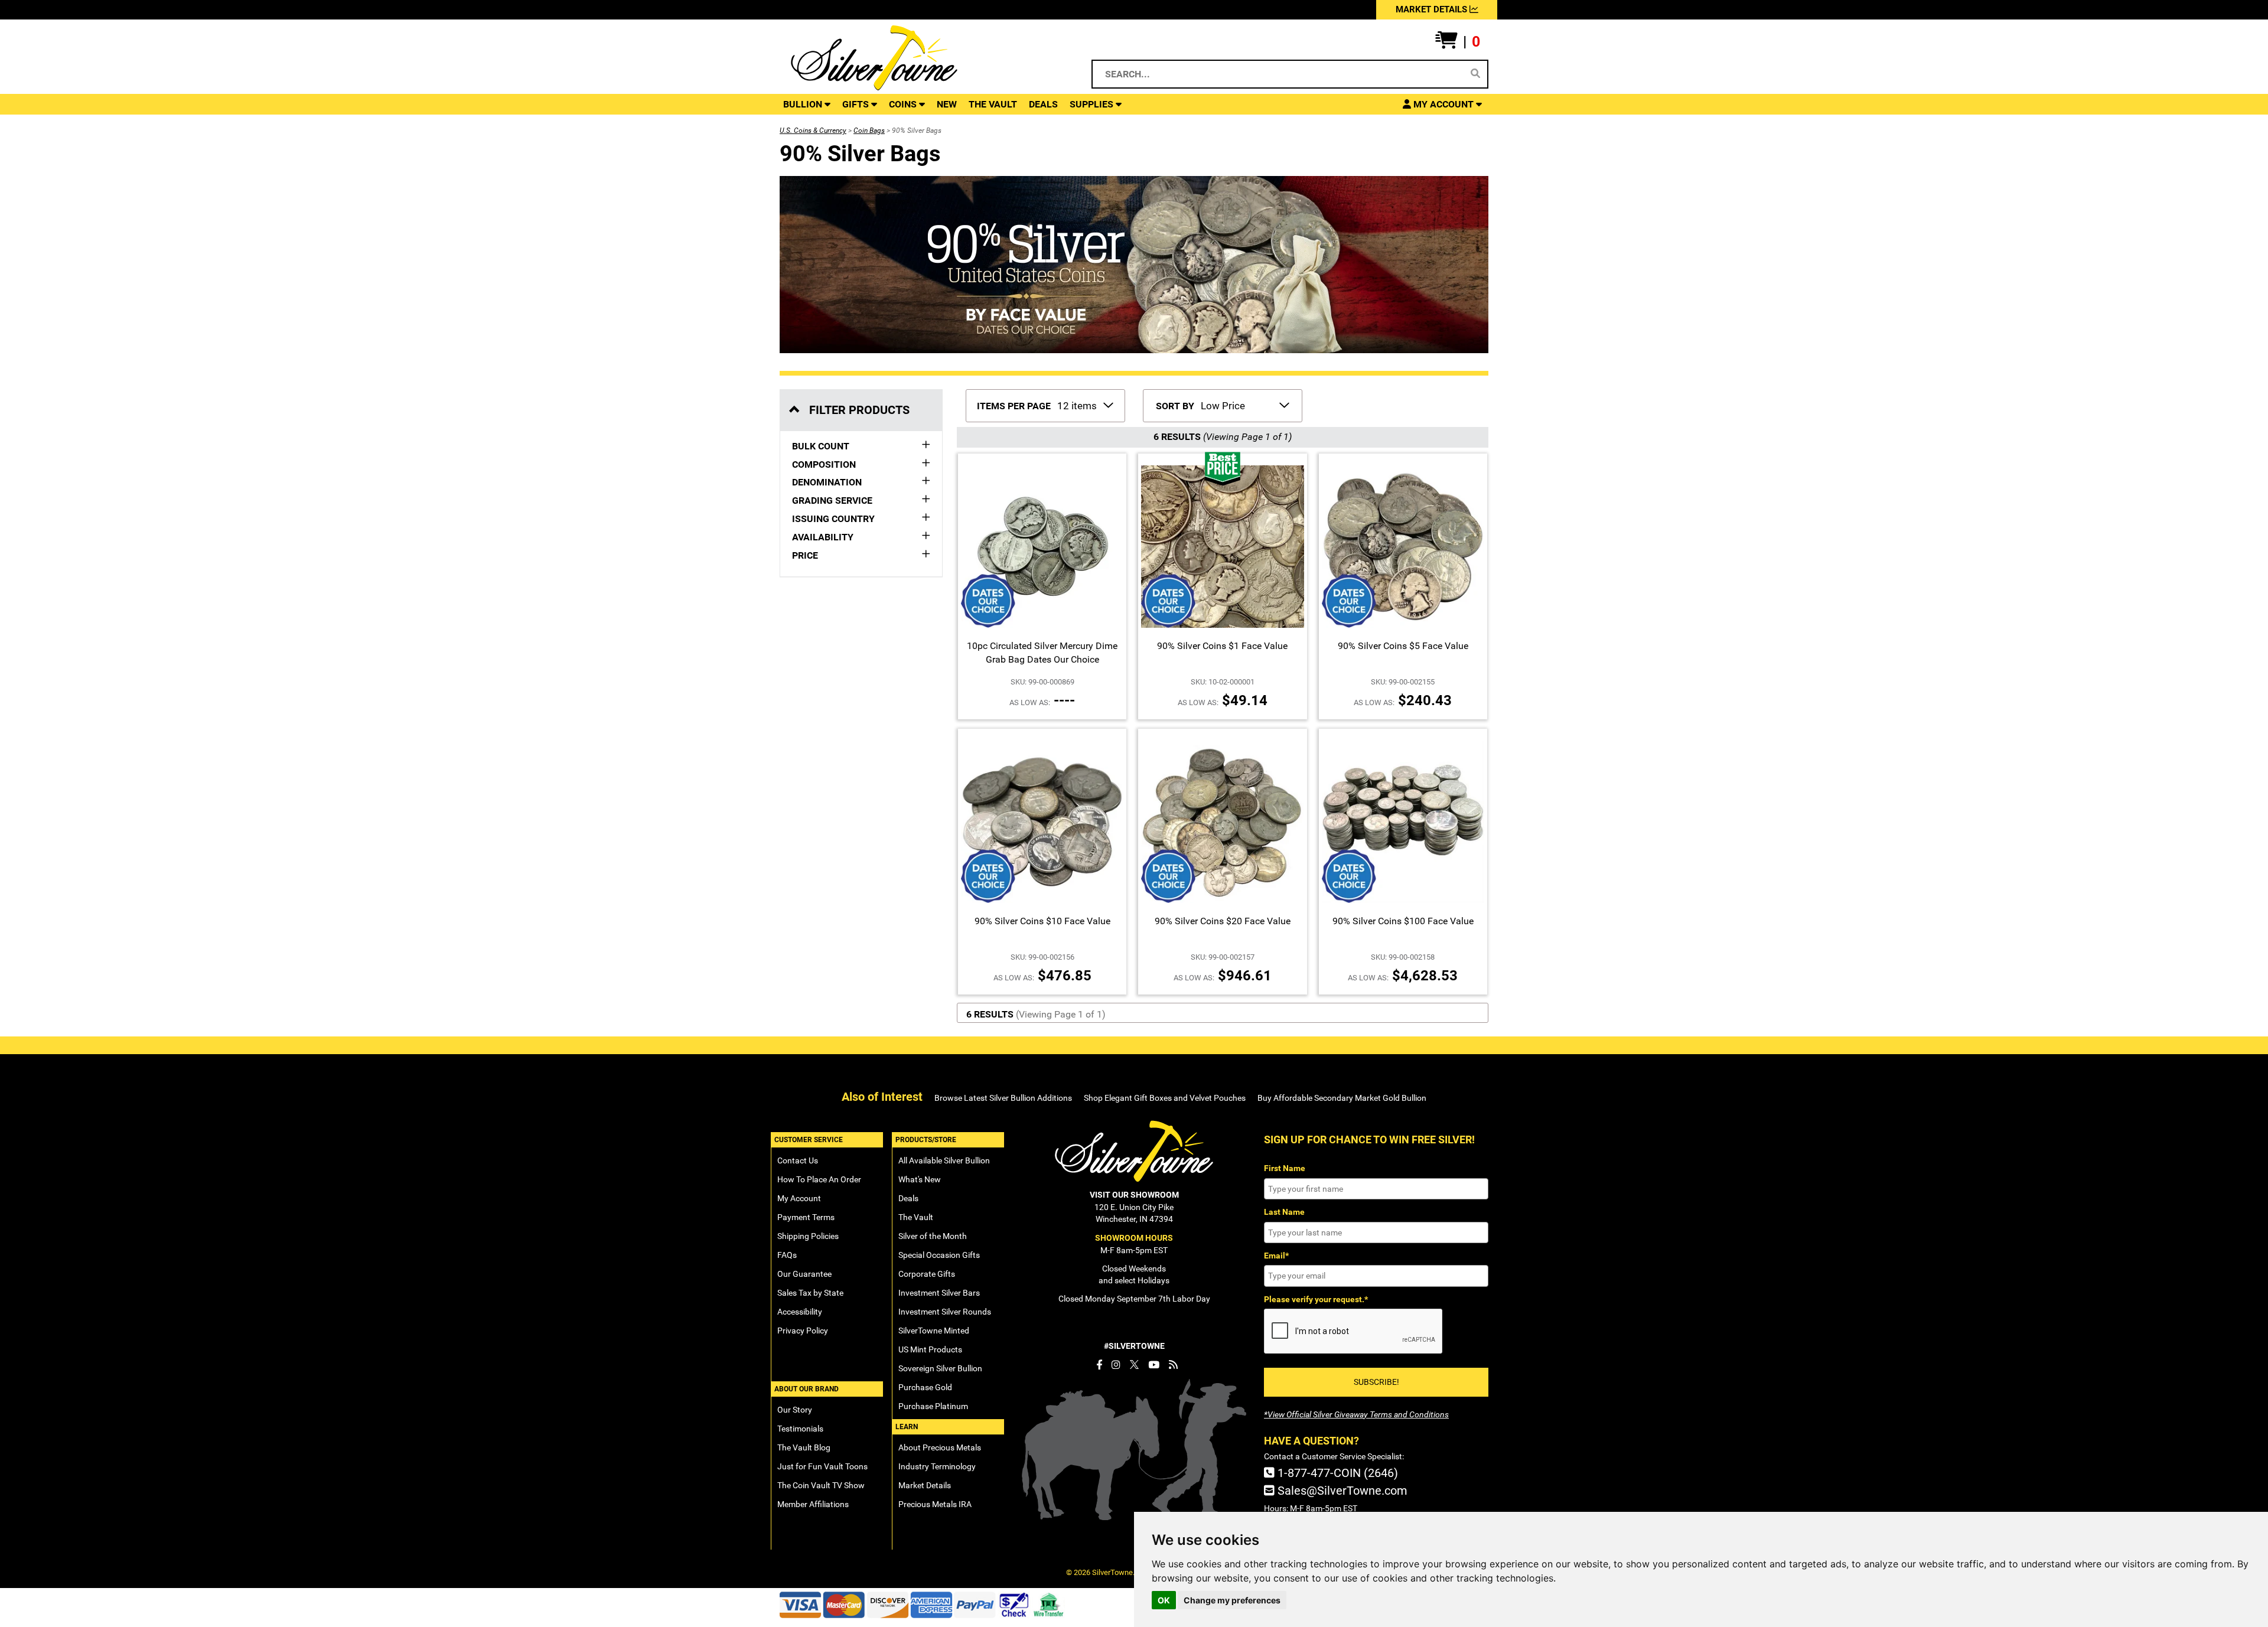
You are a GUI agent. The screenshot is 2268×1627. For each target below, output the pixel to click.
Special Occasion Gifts (939, 1255)
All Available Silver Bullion (944, 1160)
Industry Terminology (937, 1466)
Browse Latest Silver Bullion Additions (1003, 1098)
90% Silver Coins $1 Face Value (1222, 646)
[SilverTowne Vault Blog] (1173, 1365)
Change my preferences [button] (1232, 1600)
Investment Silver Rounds (945, 1312)
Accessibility (800, 1312)
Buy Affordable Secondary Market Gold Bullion (1342, 1098)
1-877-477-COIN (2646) (1336, 1473)
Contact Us (798, 1160)
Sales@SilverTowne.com (1341, 1491)
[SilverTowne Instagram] (1116, 1365)
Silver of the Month (933, 1236)
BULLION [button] (804, 104)
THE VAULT (993, 104)
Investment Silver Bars (939, 1293)
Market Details (925, 1485)
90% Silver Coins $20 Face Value (1223, 921)
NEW (947, 104)
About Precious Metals (940, 1447)
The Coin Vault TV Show (821, 1485)
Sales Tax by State (810, 1293)
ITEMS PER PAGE (1014, 406)
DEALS (1043, 104)
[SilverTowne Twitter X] (1134, 1365)
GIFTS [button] (857, 104)
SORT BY (1175, 406)
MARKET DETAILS (1433, 9)
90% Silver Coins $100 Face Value (1403, 921)
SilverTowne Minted (934, 1331)
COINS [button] (904, 104)
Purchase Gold (925, 1387)
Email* (1276, 1256)
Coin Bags (869, 131)
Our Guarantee (804, 1274)
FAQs (787, 1255)
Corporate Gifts (927, 1274)
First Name (1285, 1168)
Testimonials (800, 1429)
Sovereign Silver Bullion (940, 1368)
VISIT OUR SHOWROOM (1134, 1195)
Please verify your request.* (1316, 1299)
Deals (908, 1198)
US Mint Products (930, 1349)
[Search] (1475, 74)
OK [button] (1164, 1600)
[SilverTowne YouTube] (1154, 1365)
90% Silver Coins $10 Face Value (1042, 921)
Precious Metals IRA (935, 1504)
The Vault (916, 1217)
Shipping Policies (808, 1236)
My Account (799, 1198)
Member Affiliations (813, 1504)
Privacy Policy (803, 1331)
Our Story (795, 1410)
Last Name (1284, 1212)
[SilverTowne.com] (922, 58)
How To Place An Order (819, 1179)
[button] (1458, 42)
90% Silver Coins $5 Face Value (1403, 646)
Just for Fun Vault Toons (822, 1466)
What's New (920, 1179)
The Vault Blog (804, 1447)
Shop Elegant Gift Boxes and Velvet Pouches (1165, 1098)
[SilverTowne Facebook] (1099, 1365)
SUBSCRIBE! (1376, 1382)
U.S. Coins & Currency (813, 131)
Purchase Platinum (933, 1406)
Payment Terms (806, 1217)
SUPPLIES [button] (1093, 104)
